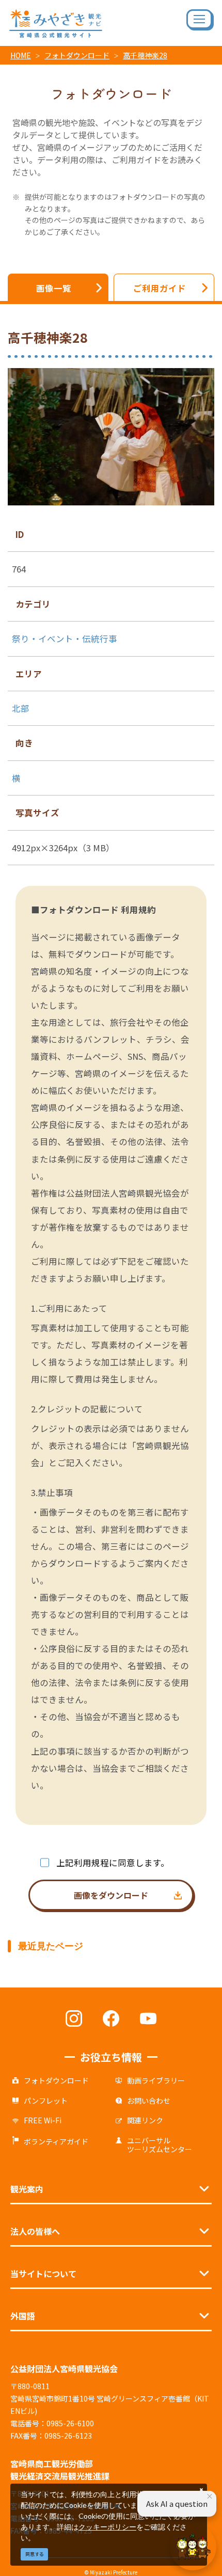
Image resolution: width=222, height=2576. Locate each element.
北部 (21, 708)
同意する (35, 2554)
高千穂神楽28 (145, 55)
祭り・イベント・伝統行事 (65, 639)
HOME (21, 55)
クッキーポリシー (107, 2527)
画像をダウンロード (111, 1895)
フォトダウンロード (77, 55)
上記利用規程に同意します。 (113, 1863)
